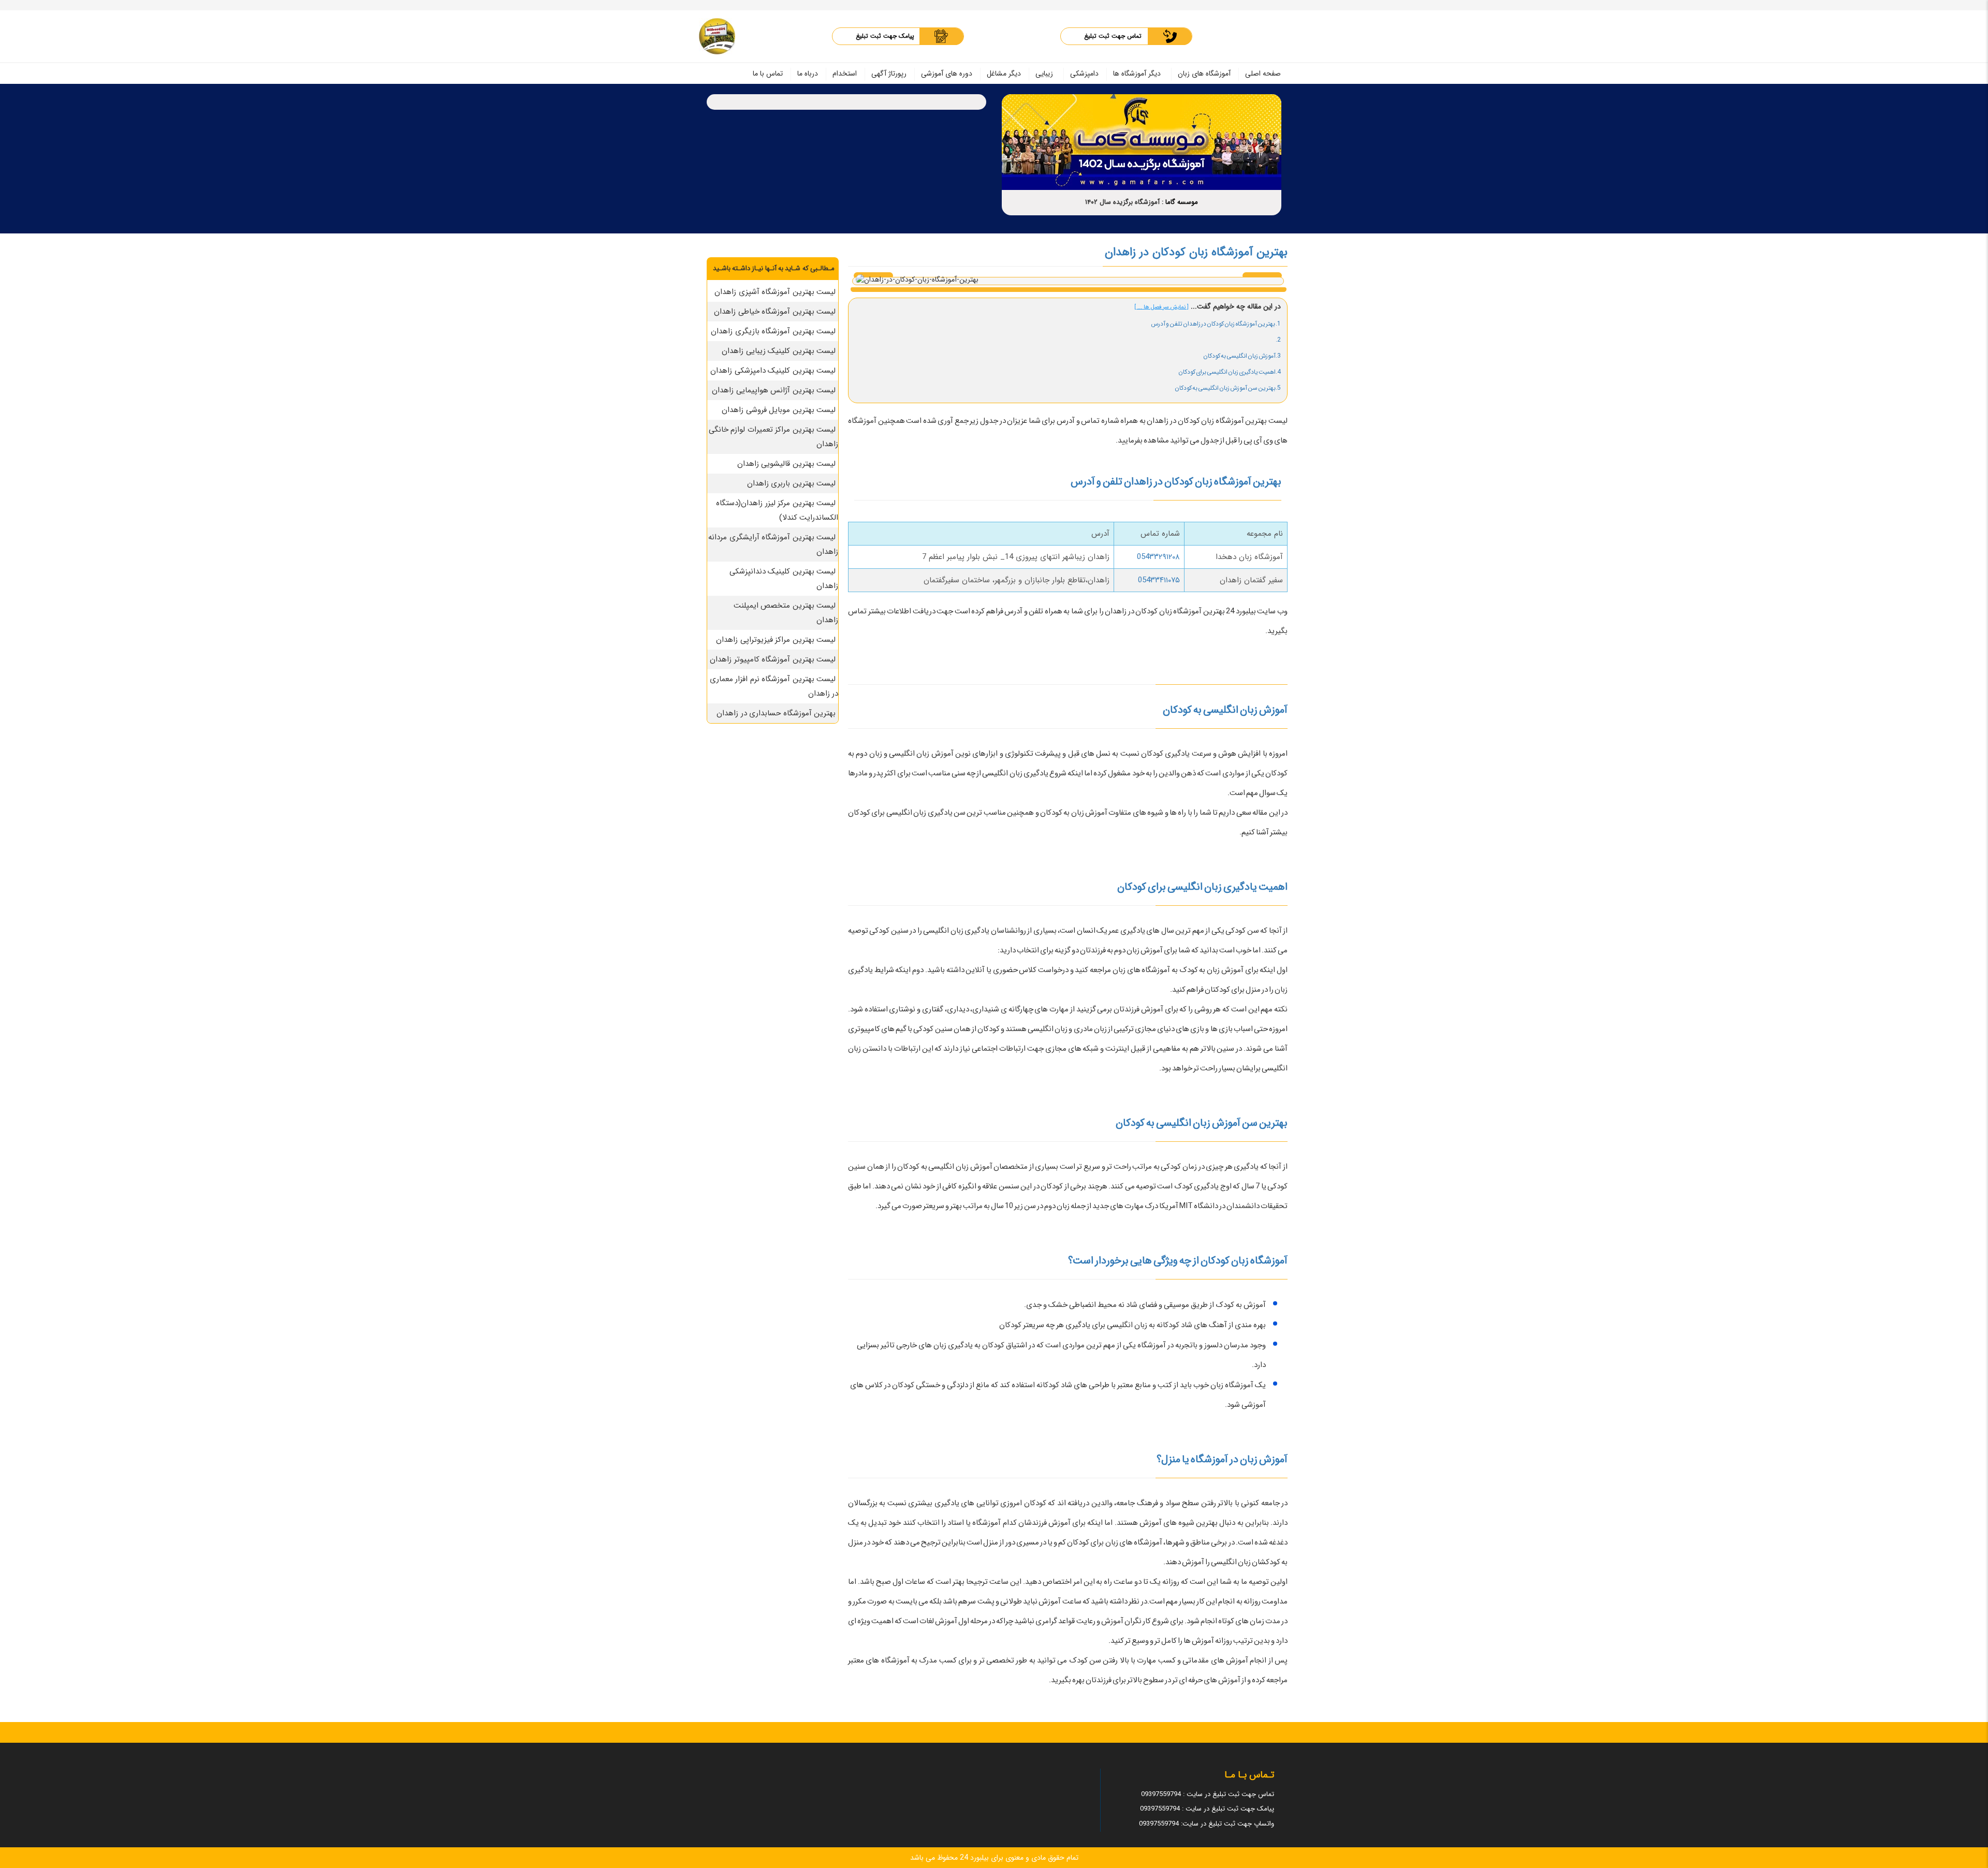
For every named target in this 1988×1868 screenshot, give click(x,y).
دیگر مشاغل (1004, 73)
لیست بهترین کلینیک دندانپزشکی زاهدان (784, 579)
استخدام (845, 73)
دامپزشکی (1084, 73)
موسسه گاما (1182, 202)
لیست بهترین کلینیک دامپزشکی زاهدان (773, 371)
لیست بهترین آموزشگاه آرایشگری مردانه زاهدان (773, 545)
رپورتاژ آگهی (889, 73)
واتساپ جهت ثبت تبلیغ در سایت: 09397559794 (1207, 1824)
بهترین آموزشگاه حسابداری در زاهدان (776, 713)
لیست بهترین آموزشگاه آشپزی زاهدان (775, 292)
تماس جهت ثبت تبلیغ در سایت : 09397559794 (1208, 1794)
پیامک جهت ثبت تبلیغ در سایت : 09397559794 (1207, 1809)
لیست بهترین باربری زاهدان (792, 483)
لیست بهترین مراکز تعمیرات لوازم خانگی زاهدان (774, 437)
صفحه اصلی (1263, 73)
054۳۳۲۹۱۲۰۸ (1158, 557)
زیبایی (1044, 73)
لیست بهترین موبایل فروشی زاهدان (779, 410)
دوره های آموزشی (947, 73)
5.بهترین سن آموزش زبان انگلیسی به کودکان (1228, 388)
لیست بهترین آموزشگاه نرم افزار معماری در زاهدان (774, 686)
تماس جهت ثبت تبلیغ (1113, 36)
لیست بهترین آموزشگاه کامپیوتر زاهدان (773, 659)
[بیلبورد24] (717, 36)
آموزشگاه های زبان (1204, 73)
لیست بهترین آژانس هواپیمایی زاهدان (774, 390)
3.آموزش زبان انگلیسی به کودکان (1242, 356)
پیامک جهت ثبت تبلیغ (885, 36)
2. (1278, 340)
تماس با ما (768, 73)
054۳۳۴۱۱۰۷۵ (1159, 580)
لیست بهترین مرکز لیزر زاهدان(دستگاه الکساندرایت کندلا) (777, 510)
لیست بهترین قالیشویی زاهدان (787, 464)
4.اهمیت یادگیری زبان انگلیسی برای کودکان (1230, 372)
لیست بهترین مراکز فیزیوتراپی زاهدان (776, 640)
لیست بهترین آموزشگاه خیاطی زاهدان (775, 312)
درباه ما (808, 73)
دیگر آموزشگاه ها (1137, 73)
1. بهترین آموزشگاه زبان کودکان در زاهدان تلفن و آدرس (1216, 324)
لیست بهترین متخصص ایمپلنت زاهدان (786, 613)
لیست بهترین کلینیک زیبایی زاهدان (779, 351)
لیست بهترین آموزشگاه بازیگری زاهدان (773, 331)
